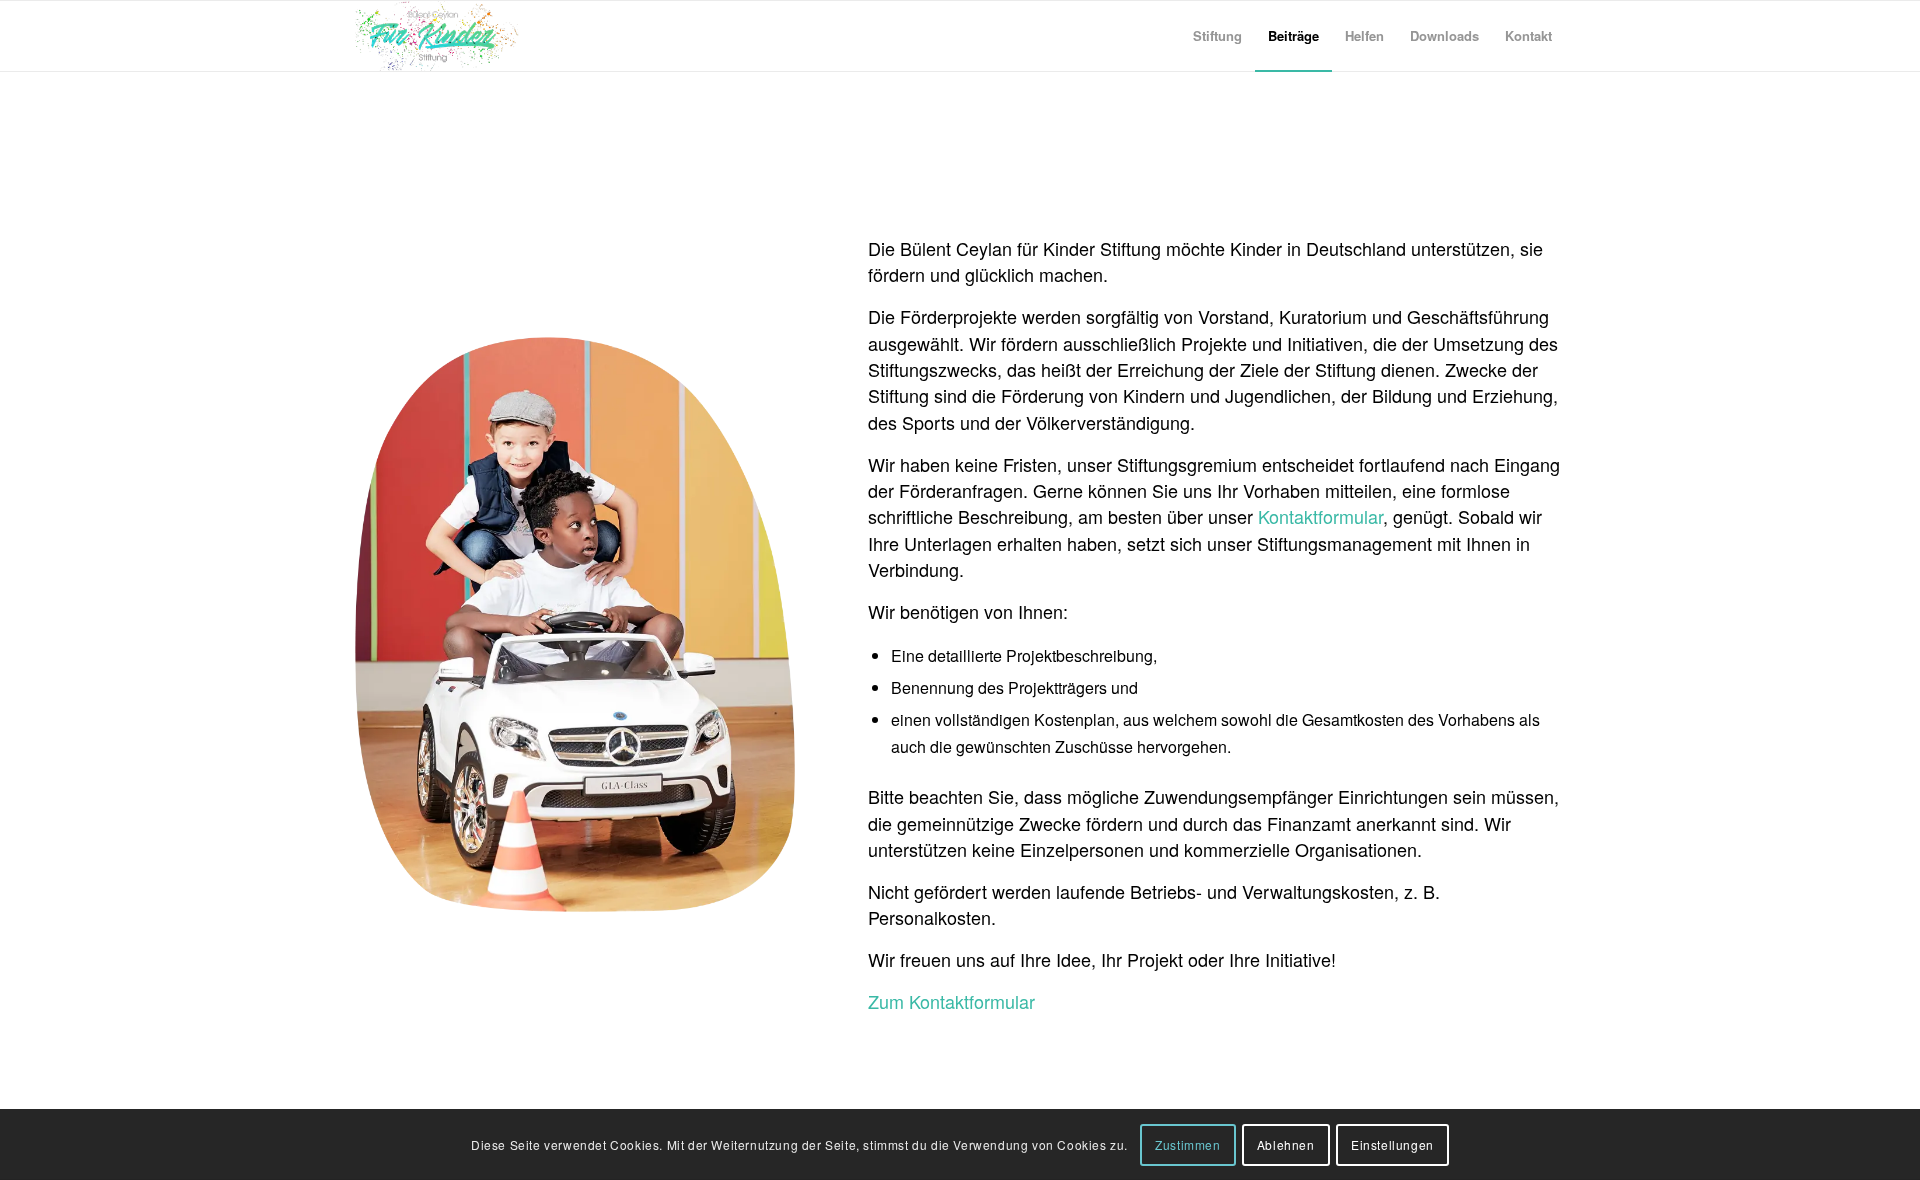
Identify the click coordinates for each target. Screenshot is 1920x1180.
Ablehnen (1286, 1144)
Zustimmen (1187, 1144)
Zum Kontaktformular (951, 1001)
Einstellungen (1392, 1144)
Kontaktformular (1320, 516)
